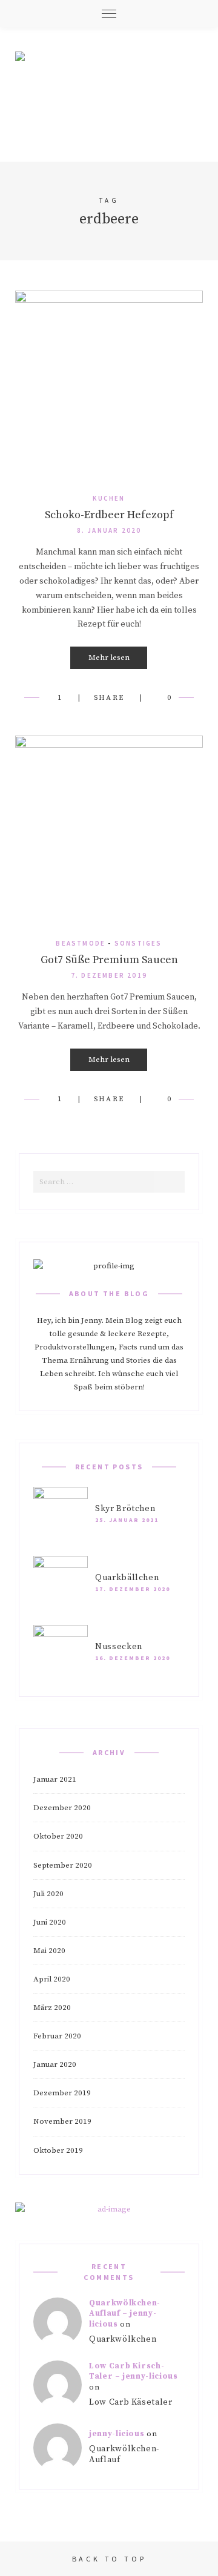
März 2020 (52, 2008)
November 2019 (62, 2121)
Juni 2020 (50, 1922)
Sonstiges (138, 943)
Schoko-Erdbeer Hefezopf (109, 515)
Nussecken (119, 1647)
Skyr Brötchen (125, 1509)
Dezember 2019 (62, 2093)
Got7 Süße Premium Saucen (109, 960)
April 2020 (52, 1979)
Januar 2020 (55, 2064)
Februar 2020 (57, 2036)
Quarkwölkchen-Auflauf (124, 2455)
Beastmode (81, 943)
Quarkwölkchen (123, 2339)
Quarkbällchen (127, 1578)
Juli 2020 (48, 1894)
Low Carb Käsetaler (131, 2402)
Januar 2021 (55, 1779)
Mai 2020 (49, 1951)
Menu (109, 14)
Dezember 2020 (62, 1808)
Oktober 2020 (58, 1836)
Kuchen (109, 498)
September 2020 (63, 1865)
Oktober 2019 (58, 2150)
